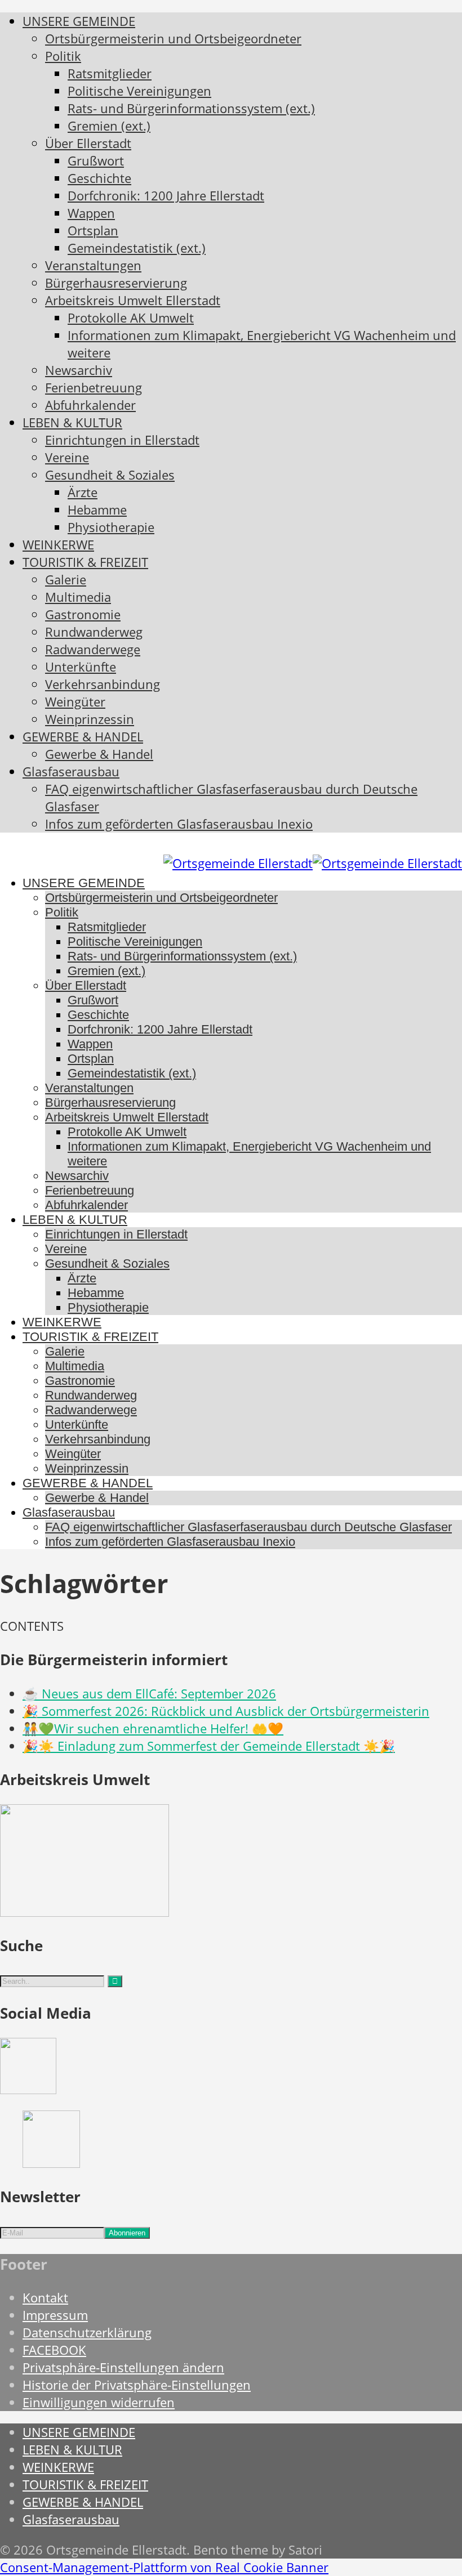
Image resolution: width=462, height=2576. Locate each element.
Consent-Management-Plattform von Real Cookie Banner (164, 2567)
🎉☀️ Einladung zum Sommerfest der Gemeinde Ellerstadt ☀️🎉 (209, 1746)
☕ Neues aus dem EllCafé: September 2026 (149, 1694)
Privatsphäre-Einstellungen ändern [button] (123, 2367)
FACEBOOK (54, 2350)
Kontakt (45, 2298)
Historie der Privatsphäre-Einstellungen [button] (137, 2385)
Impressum (55, 2315)
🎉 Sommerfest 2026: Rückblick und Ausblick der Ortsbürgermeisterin (226, 1711)
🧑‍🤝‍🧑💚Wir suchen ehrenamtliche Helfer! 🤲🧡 (153, 1728)
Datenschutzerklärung (87, 2333)
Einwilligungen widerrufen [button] (99, 2402)
